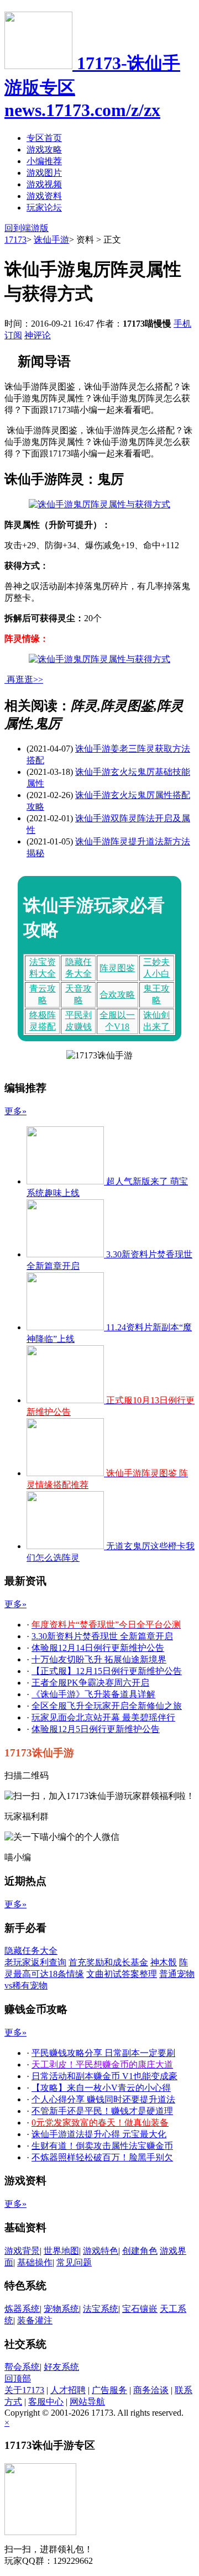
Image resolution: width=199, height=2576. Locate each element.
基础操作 (35, 2262)
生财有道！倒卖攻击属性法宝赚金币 (102, 2146)
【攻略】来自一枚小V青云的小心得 (101, 2088)
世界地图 (61, 2251)
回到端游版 (27, 228)
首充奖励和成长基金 (108, 1962)
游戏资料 (44, 196)
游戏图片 (44, 173)
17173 (15, 240)
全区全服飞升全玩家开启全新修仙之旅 (107, 1706)
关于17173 (24, 2390)
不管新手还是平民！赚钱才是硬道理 (102, 2111)
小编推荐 (44, 161)
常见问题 (74, 2262)
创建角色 (140, 2251)
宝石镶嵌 (140, 2309)
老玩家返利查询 (35, 1962)
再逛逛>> (25, 680)
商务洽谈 (151, 2390)
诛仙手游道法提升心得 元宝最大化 (99, 2134)
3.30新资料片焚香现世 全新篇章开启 (102, 1636)
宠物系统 (61, 2309)
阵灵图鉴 (117, 968)
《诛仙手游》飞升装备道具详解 (93, 1694)
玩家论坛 (44, 208)
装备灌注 (35, 2320)
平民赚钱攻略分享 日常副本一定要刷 (103, 2053)
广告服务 (109, 2390)
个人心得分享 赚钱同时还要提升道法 (103, 2099)
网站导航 (87, 2402)
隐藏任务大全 (31, 1951)
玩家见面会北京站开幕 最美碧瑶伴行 (103, 1717)
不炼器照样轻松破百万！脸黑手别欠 (102, 2157)
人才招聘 (68, 2390)
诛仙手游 (51, 240)
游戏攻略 (44, 149)
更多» (15, 1111)
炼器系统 (22, 2309)
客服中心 (46, 2402)
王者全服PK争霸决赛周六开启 (90, 1683)
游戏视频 (44, 184)
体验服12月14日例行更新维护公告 (98, 1648)
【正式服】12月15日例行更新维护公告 (107, 1671)
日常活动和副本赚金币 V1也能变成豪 (104, 2076)
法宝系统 (101, 2309)
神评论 (38, 335)
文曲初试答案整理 (122, 1974)
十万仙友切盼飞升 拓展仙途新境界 (99, 1659)
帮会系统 (22, 2367)
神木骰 (164, 1962)
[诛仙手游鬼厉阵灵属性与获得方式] (99, 504)
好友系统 (61, 2367)
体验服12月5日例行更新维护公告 (96, 1729)
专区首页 (44, 138)
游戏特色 (101, 2251)
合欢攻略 (117, 995)
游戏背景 (22, 2251)
